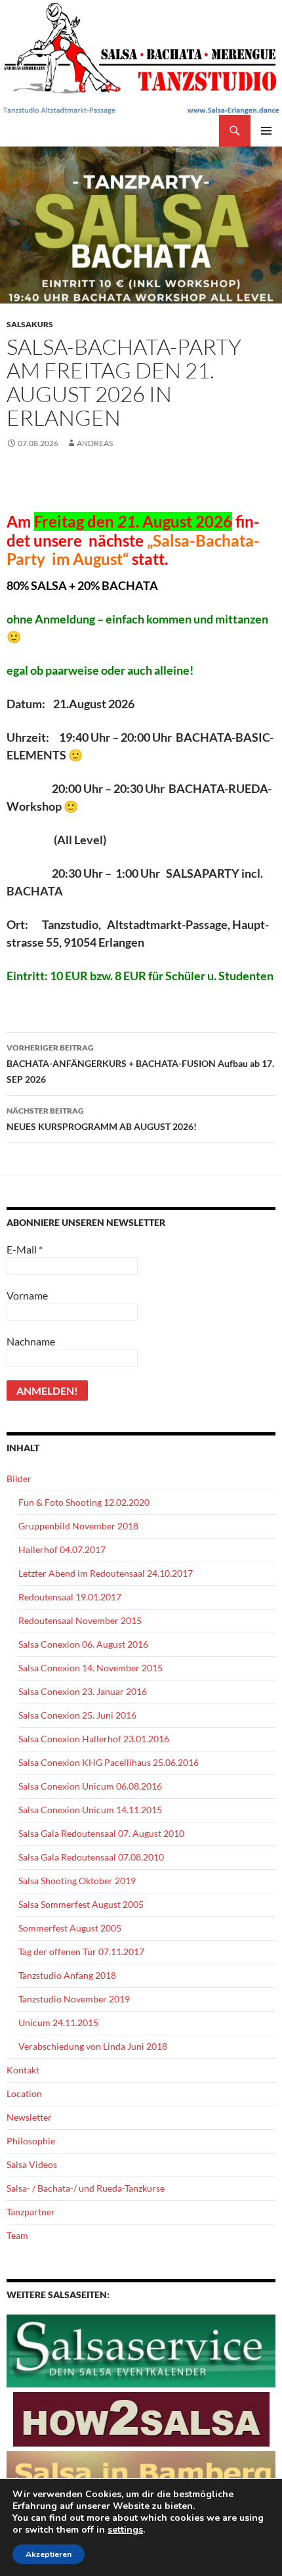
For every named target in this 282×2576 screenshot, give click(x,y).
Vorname (27, 1295)
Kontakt (23, 2070)
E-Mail (25, 1249)
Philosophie (31, 2141)
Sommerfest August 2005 (70, 1928)
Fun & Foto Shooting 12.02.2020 (84, 1502)
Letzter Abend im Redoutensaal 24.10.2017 (106, 1573)
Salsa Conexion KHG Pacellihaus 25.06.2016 (109, 1762)
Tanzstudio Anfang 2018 (67, 1975)
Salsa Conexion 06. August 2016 (83, 1644)
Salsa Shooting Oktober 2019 (77, 1881)
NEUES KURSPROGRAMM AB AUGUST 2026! (102, 1119)
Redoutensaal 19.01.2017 (70, 1597)
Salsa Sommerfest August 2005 (81, 1904)
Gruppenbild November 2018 (78, 1526)
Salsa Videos (32, 2164)
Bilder (19, 1479)
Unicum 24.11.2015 (58, 2022)
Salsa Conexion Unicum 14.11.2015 (90, 1810)
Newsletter (29, 2117)
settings (125, 2530)
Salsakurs (30, 324)
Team (17, 2235)
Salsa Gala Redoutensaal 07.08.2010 (91, 1857)
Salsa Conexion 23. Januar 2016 (83, 1691)
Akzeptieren (49, 2554)
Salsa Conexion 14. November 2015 (91, 1668)
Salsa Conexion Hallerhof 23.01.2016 (94, 1739)
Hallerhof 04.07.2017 (62, 1549)
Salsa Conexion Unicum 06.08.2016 (90, 1786)
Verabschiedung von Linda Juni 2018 (93, 2046)
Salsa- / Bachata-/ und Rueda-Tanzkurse (86, 2188)
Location (24, 2093)
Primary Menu (266, 131)
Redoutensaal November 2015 (80, 1620)
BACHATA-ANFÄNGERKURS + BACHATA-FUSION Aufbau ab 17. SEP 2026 (140, 1064)
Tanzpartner (31, 2212)
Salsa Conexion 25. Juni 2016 (77, 1715)
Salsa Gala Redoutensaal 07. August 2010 (101, 1833)
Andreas (95, 443)
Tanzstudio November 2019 (74, 1999)
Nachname (31, 1341)
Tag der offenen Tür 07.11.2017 (81, 1952)
